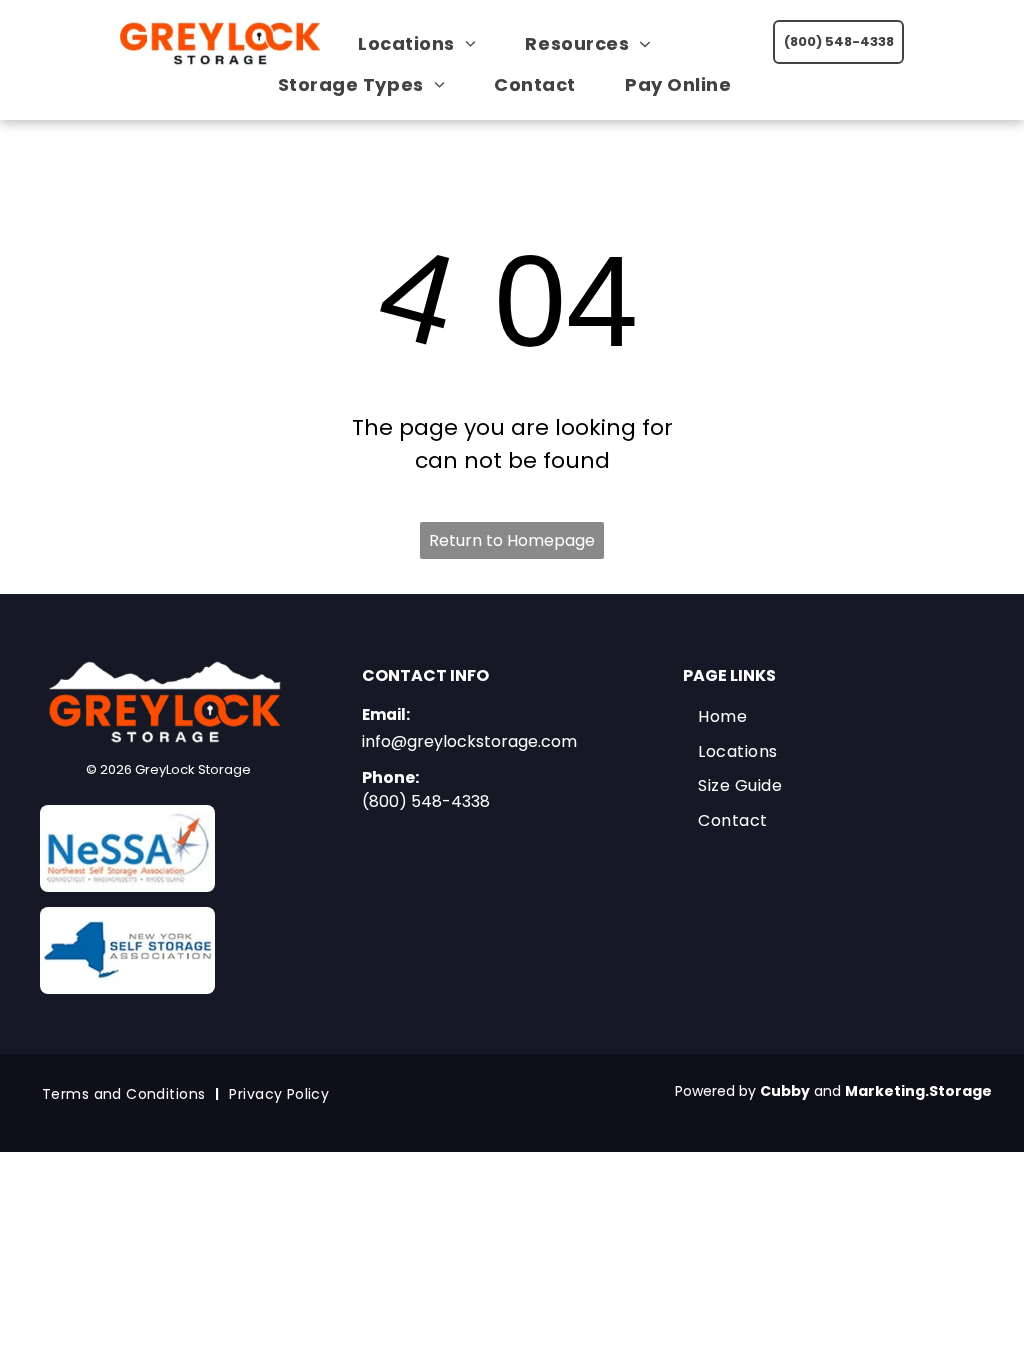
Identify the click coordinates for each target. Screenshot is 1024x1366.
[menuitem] (424, 43)
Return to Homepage (512, 540)
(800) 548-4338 (426, 801)
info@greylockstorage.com (469, 741)
